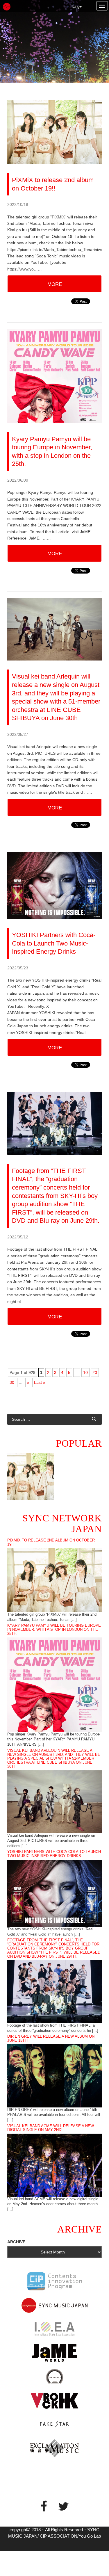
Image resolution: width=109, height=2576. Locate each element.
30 (12, 1382)
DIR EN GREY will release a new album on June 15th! (51, 2039)
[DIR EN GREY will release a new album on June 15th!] (54, 2075)
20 (95, 1372)
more (55, 284)
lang (76, 7)
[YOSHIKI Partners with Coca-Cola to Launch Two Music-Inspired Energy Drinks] (54, 1893)
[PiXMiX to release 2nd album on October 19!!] (54, 1580)
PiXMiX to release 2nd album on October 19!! (51, 1542)
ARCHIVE (16, 2242)
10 (85, 1372)
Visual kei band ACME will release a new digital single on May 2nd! (51, 2128)
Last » (40, 1382)
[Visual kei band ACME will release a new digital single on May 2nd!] (54, 2165)
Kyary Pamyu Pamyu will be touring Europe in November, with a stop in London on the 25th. (54, 1630)
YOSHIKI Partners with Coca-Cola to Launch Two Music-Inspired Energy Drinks (54, 1854)
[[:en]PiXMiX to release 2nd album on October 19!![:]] (31, 1476)
